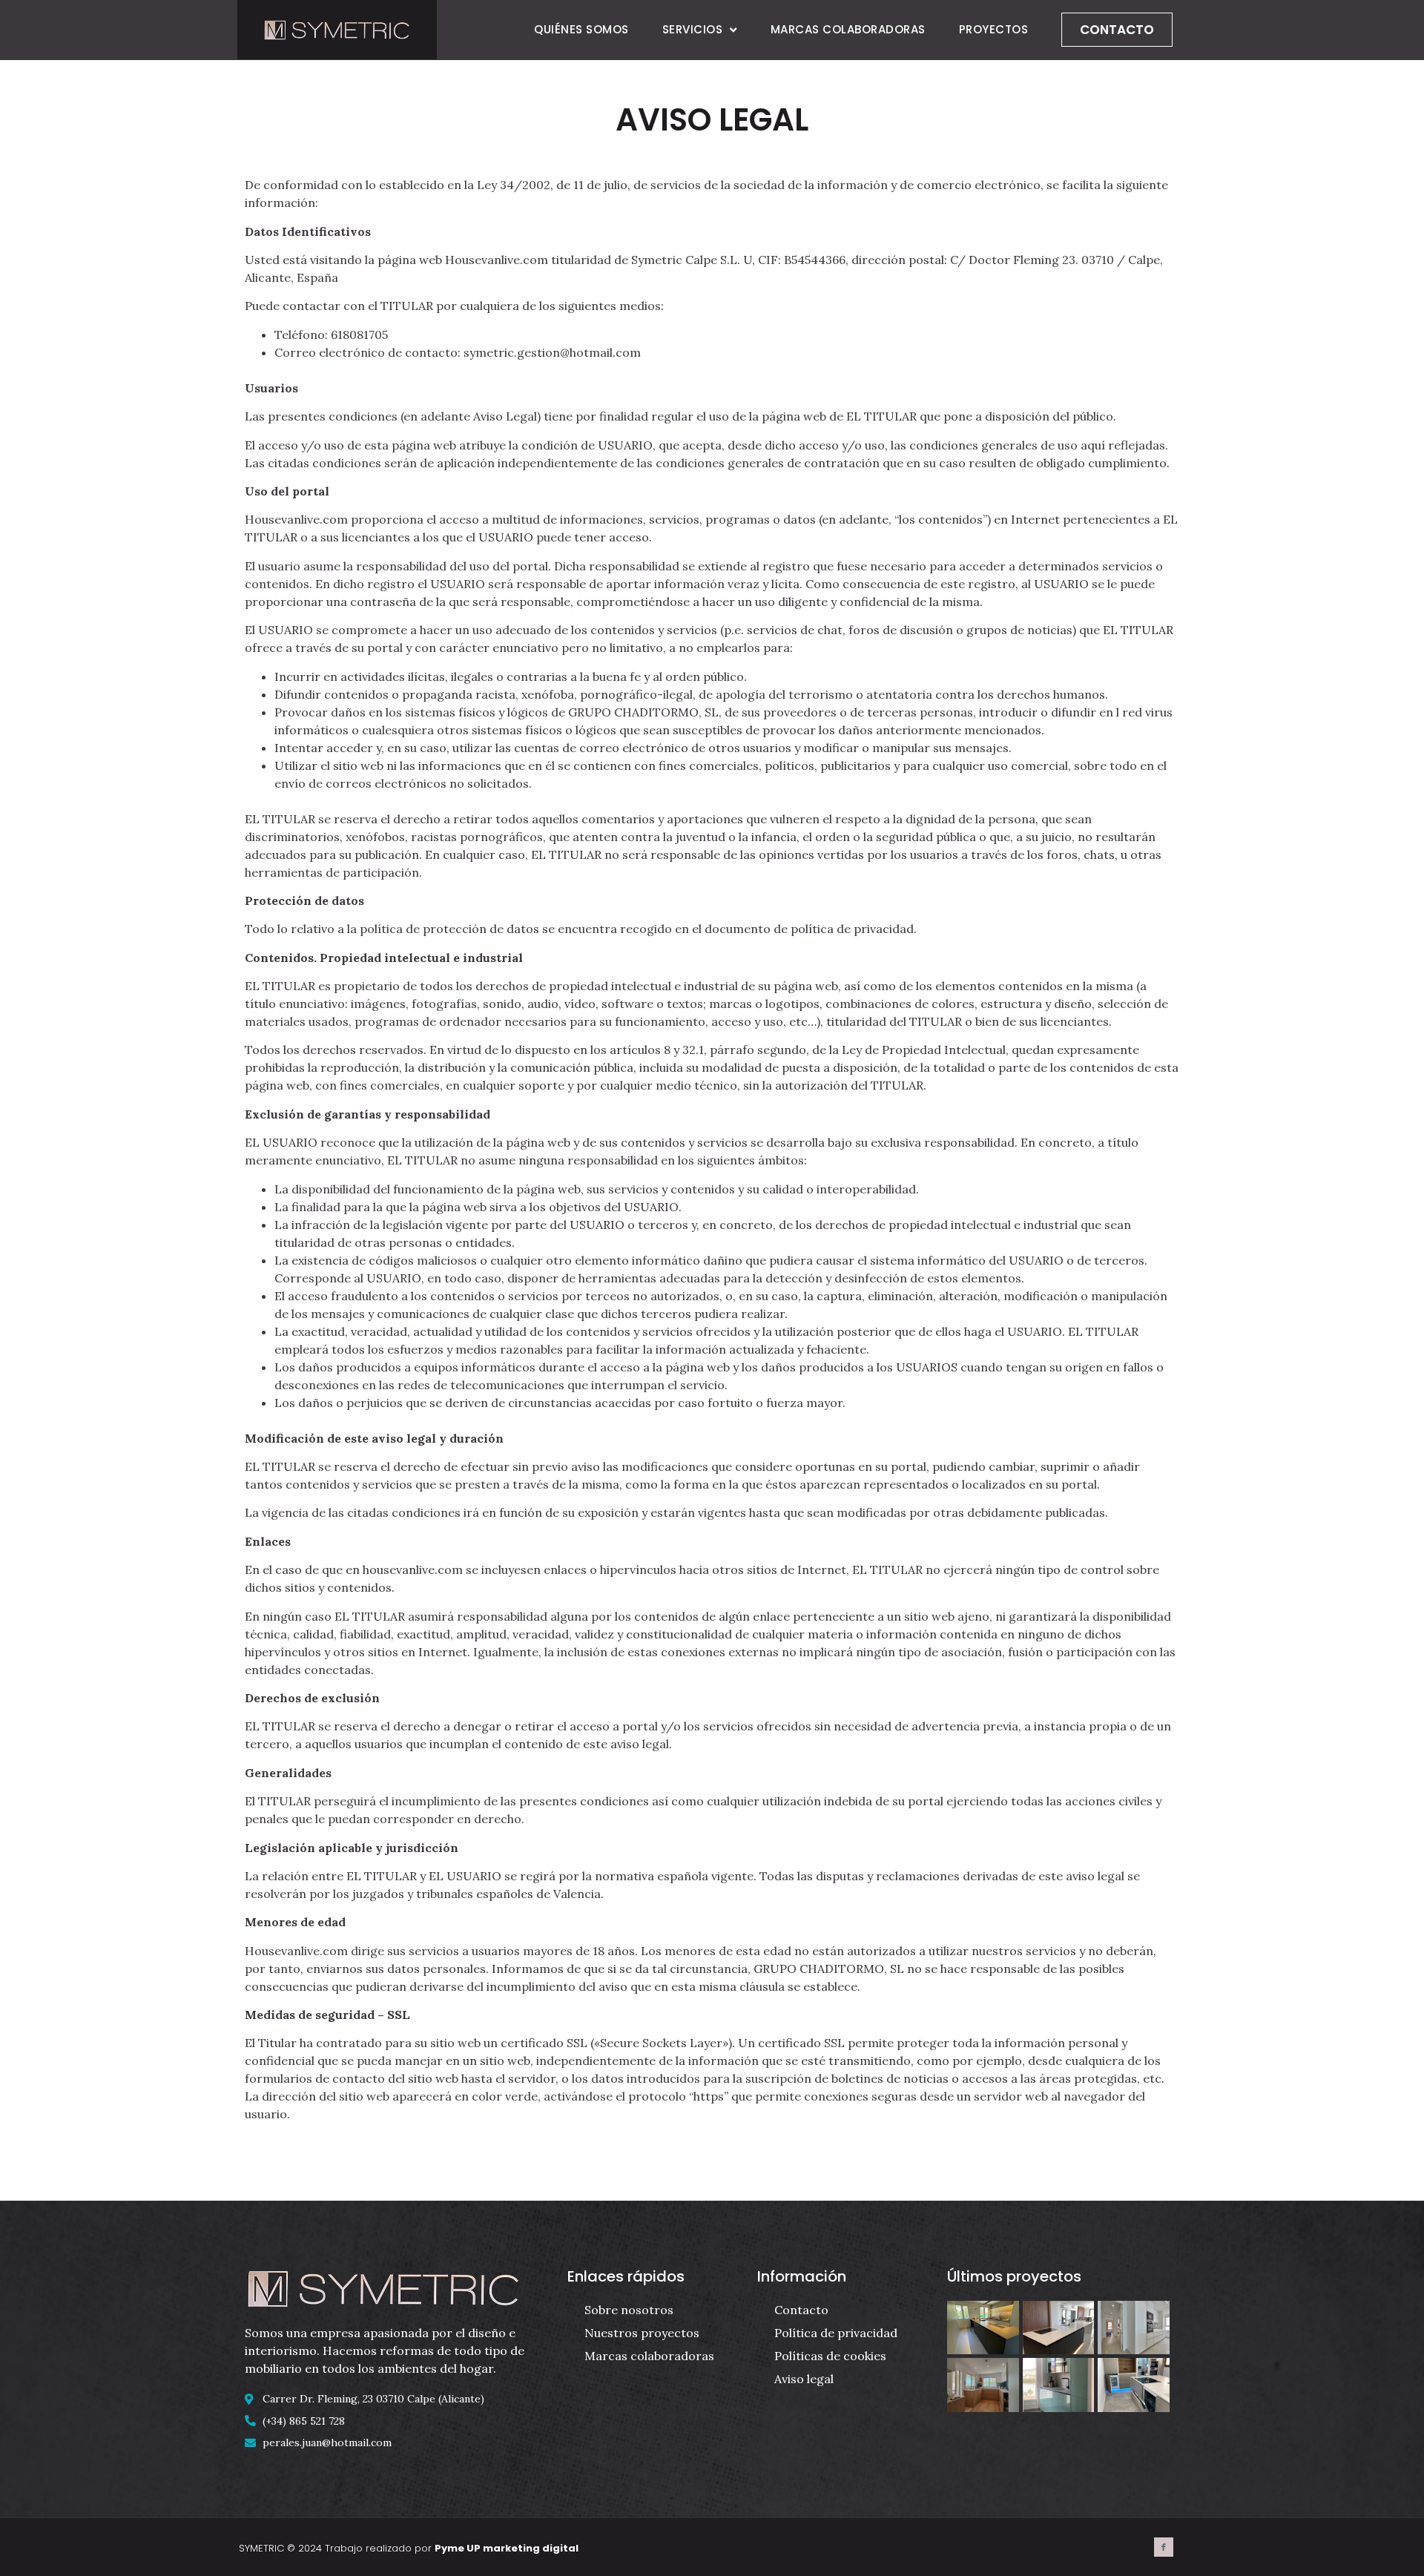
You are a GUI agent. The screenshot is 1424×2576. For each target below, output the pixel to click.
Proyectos (994, 29)
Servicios (693, 29)
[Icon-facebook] (1164, 2547)
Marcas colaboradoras (848, 29)
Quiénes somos (581, 29)
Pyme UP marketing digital (507, 2548)
